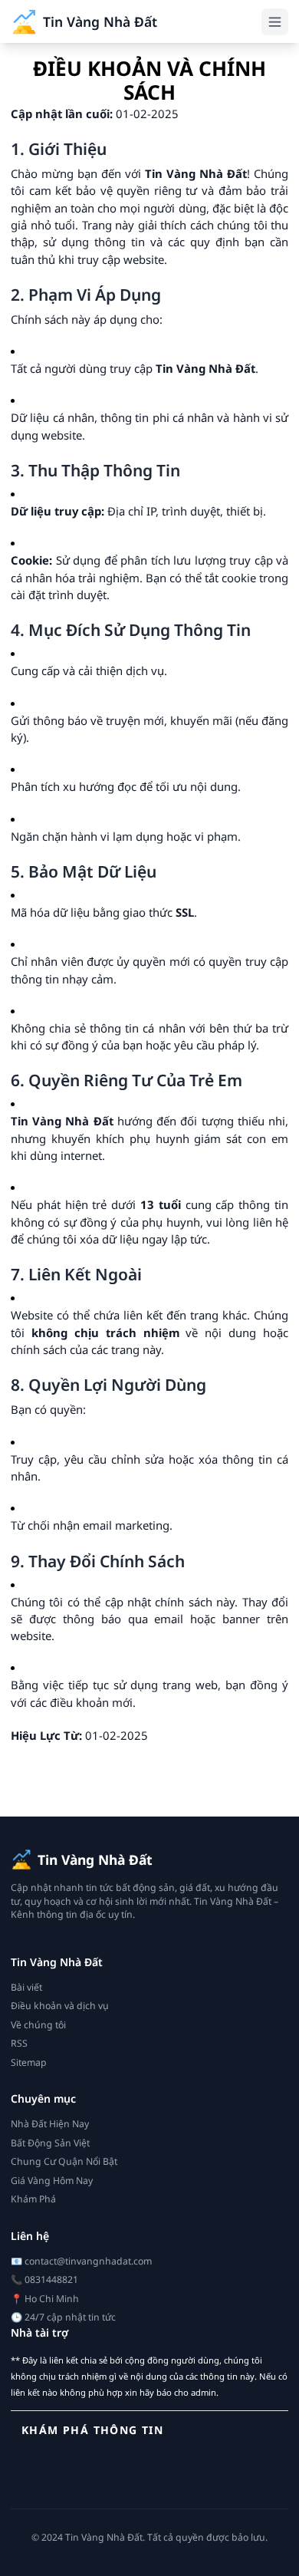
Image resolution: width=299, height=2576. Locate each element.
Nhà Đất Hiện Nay (50, 2124)
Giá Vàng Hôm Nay (52, 2181)
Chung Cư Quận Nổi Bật (64, 2161)
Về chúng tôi (38, 2025)
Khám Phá (33, 2199)
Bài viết (26, 1987)
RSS (19, 2043)
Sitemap (29, 2062)
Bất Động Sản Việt (50, 2143)
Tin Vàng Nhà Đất (100, 21)
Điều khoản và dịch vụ (60, 2006)
